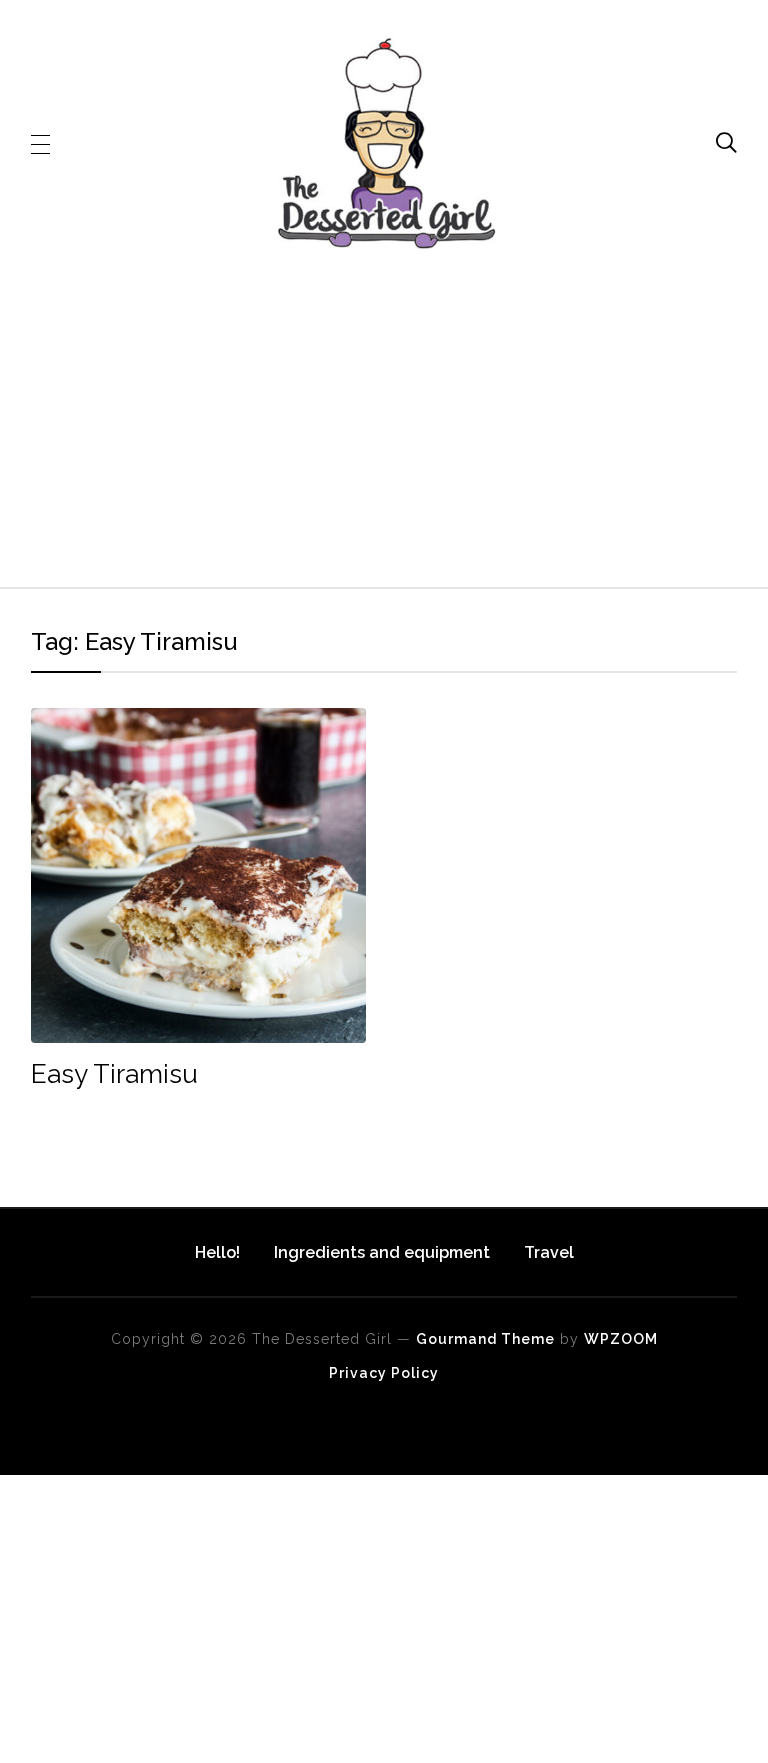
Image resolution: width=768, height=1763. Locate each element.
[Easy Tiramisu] (199, 721)
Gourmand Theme (485, 1339)
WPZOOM (621, 1339)
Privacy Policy (384, 1373)
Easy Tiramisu (114, 1074)
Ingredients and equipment (382, 1252)
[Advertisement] (384, 425)
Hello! (217, 1252)
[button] (40, 143)
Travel (549, 1252)
